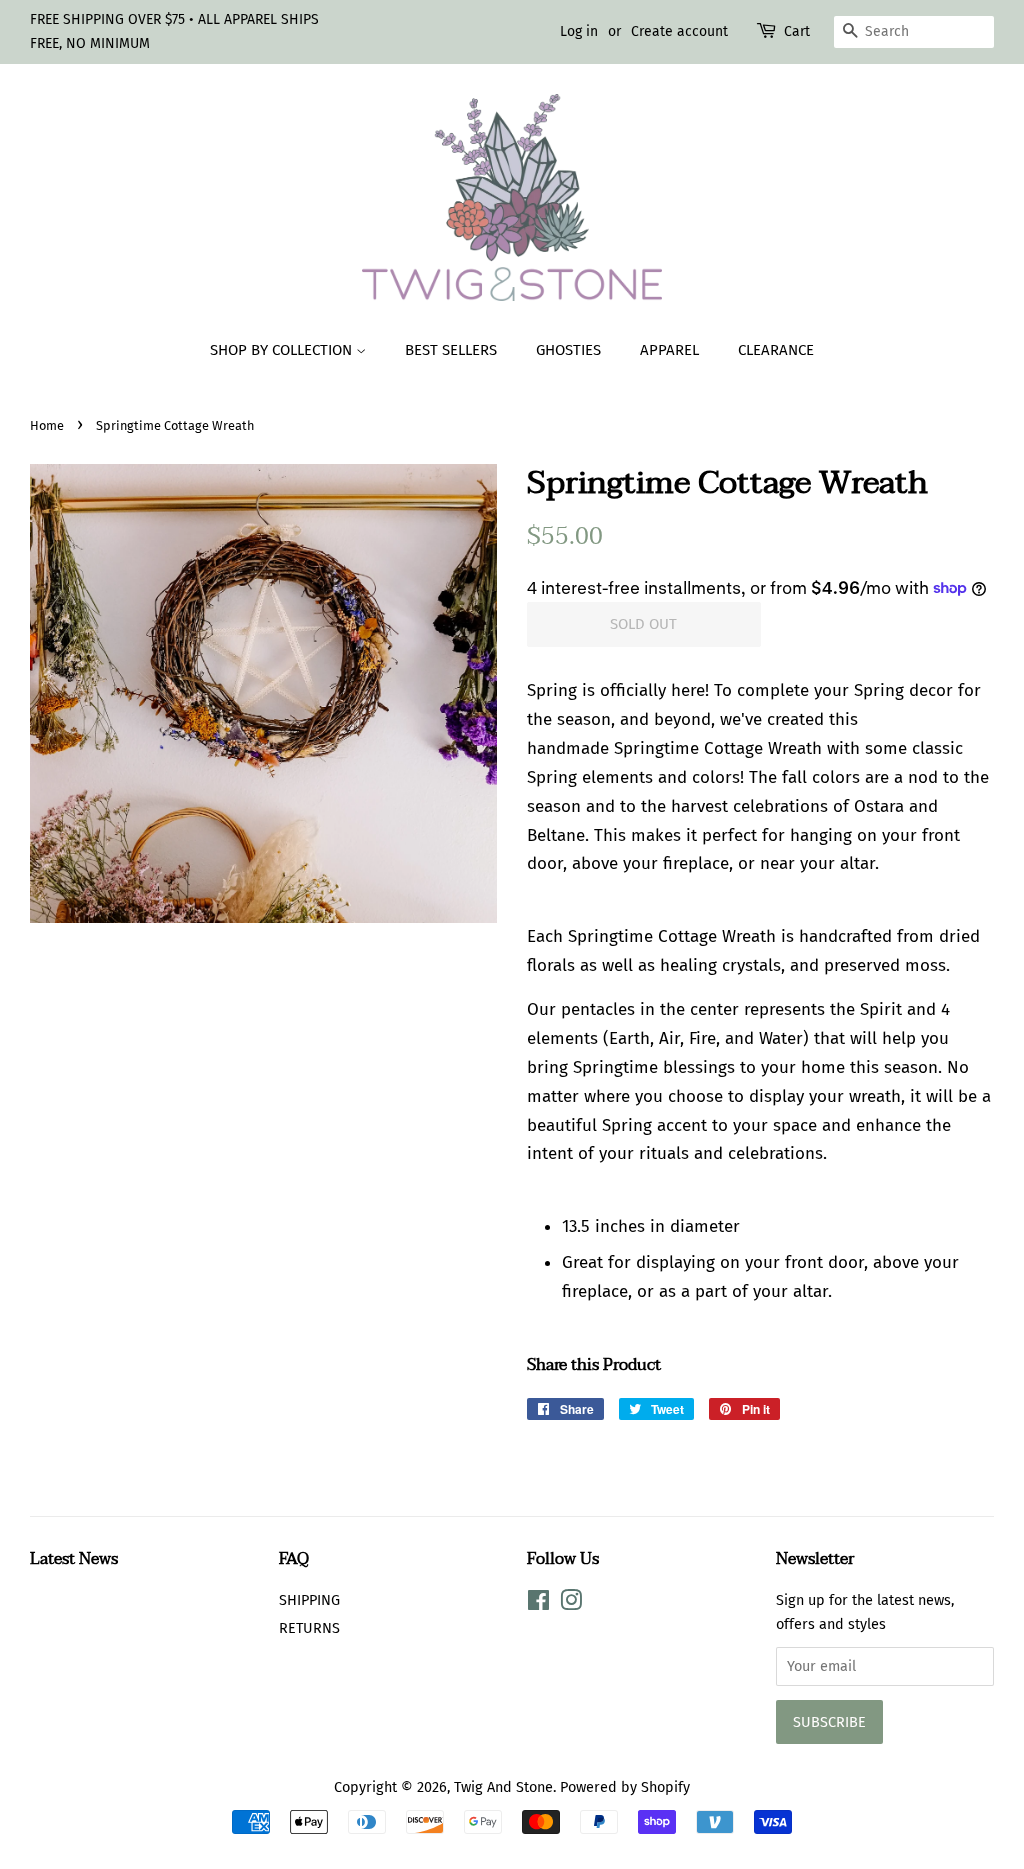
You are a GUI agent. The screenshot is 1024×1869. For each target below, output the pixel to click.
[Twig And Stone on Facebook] (538, 1604)
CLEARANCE (776, 350)
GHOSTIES (568, 350)
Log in (579, 31)
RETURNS (309, 1628)
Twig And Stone (503, 1787)
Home (47, 425)
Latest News (74, 1559)
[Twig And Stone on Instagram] (571, 1604)
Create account (679, 31)
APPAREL (669, 350)
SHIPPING (309, 1600)
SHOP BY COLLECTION (283, 350)
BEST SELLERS (451, 350)
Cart (797, 31)
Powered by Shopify (625, 1787)
